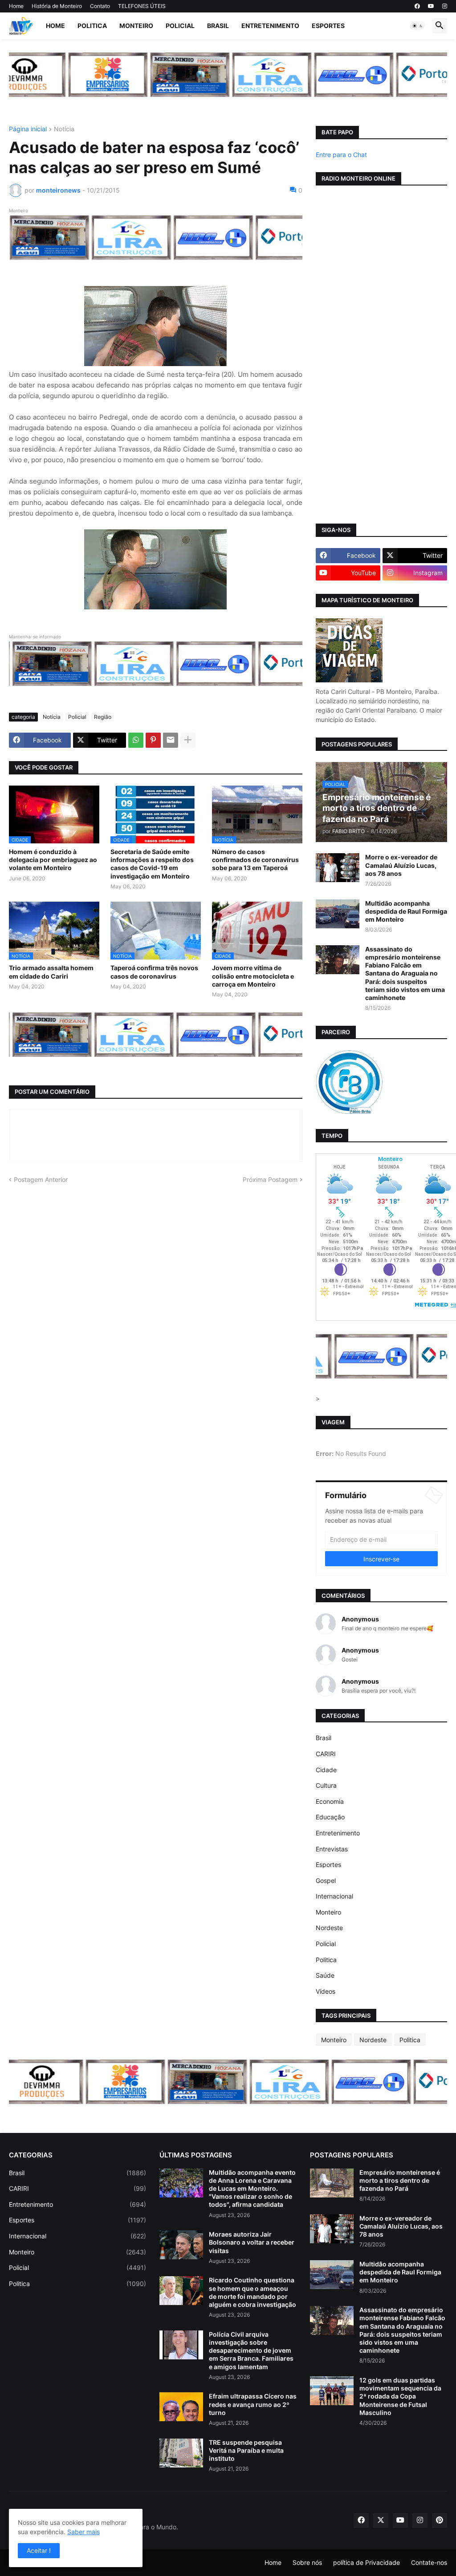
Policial (180, 26)
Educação (330, 1817)
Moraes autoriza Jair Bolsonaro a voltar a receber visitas (252, 2242)
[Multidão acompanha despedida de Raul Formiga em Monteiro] (338, 914)
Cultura (326, 1785)
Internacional (334, 1896)
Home (16, 6)
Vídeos (326, 1991)
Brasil (218, 26)
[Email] (171, 740)
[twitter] (381, 2520)
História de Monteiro (57, 6)
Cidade (326, 1770)
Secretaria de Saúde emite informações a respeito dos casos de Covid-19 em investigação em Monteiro (152, 864)
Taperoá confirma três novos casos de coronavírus (154, 972)
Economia (330, 1801)
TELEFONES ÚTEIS (142, 6)
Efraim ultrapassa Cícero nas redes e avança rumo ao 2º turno (253, 2404)
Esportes (328, 26)
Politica (92, 26)
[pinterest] (440, 2520)
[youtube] (431, 6)
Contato (100, 6)
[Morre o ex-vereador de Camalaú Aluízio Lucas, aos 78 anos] (338, 868)
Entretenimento (270, 26)
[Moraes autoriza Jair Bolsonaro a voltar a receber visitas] (181, 2245)
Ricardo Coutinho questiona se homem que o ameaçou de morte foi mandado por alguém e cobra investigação (252, 2292)
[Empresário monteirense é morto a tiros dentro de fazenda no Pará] (332, 2183)
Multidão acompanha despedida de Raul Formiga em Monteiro (406, 911)
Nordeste (329, 1928)
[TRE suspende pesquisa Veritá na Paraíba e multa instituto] (181, 2453)
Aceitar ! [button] (39, 2550)
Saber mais (83, 2532)
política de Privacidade (366, 2562)
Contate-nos (429, 2562)
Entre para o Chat (341, 155)
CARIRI (326, 1754)
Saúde (325, 1975)
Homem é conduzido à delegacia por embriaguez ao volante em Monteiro (53, 860)
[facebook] (417, 6)
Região (103, 717)
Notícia (64, 129)
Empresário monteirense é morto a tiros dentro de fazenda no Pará (400, 2180)
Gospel (326, 1881)
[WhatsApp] (136, 740)
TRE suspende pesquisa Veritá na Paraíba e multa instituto (246, 2450)
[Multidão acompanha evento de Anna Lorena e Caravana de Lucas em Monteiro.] (181, 2183)
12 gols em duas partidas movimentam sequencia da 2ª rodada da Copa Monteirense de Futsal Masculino (400, 2396)
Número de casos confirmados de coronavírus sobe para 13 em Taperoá (255, 860)
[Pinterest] (153, 740)
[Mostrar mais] (188, 740)
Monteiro (136, 26)
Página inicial (28, 129)
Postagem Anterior (41, 1179)
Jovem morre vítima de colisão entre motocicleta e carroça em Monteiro (253, 976)
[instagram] (445, 6)
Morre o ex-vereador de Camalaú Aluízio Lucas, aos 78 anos (401, 865)
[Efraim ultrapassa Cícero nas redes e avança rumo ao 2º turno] (181, 2407)
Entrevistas (332, 1849)
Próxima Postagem (270, 1179)
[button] (418, 26)
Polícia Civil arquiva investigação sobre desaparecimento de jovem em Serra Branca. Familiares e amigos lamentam (251, 2350)
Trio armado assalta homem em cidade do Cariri (51, 972)
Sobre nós (307, 2562)
